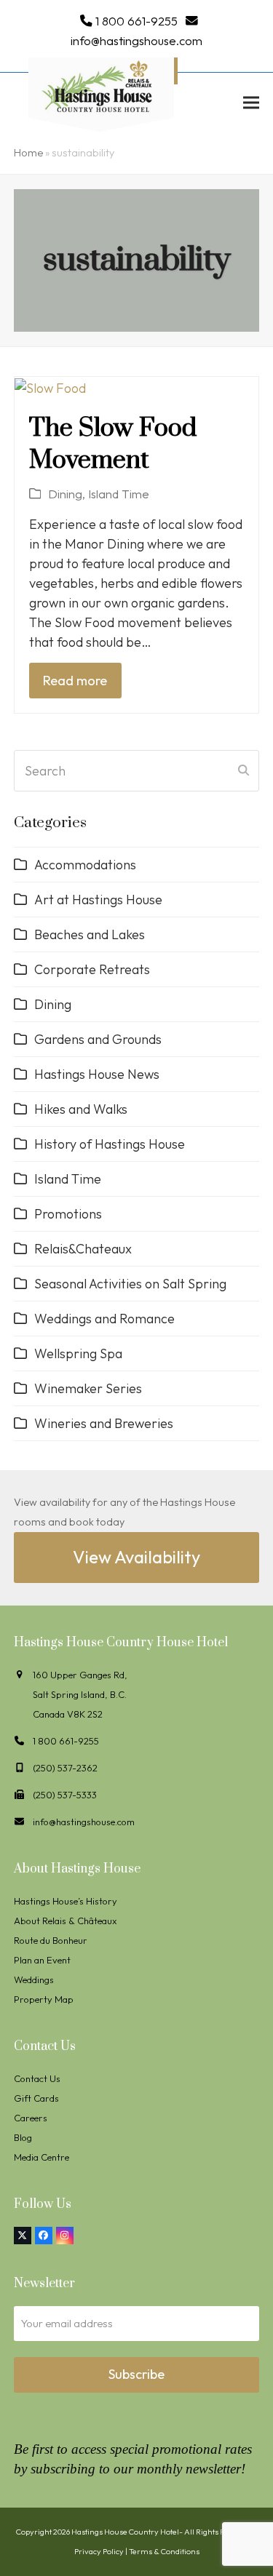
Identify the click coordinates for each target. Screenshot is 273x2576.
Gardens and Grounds (98, 1039)
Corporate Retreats (92, 969)
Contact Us (37, 2078)
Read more (75, 681)
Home (28, 153)
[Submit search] (244, 770)
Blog (23, 2137)
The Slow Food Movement (113, 444)
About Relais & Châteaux (65, 1921)
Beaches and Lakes (90, 934)
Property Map (44, 1999)
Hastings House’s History (66, 1901)
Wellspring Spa (78, 1353)
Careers (31, 2118)
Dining (65, 494)
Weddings (34, 1979)
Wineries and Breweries (104, 1423)
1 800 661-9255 (136, 21)
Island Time (119, 494)
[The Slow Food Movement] (50, 387)
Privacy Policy (99, 2551)
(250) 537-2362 (65, 1768)
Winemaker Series (88, 1388)
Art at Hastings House (98, 900)
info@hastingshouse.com (136, 40)
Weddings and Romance (104, 1319)
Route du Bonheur (51, 1940)
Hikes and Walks (81, 1109)
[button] (251, 102)
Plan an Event (42, 1960)
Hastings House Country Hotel (125, 2532)
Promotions (68, 1214)
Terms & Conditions (164, 2551)
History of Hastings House (110, 1144)
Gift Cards (36, 2098)
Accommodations (85, 865)
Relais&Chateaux (83, 1249)
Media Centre (41, 2157)
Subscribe (136, 2374)
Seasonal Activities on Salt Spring (130, 1284)
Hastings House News (97, 1074)
